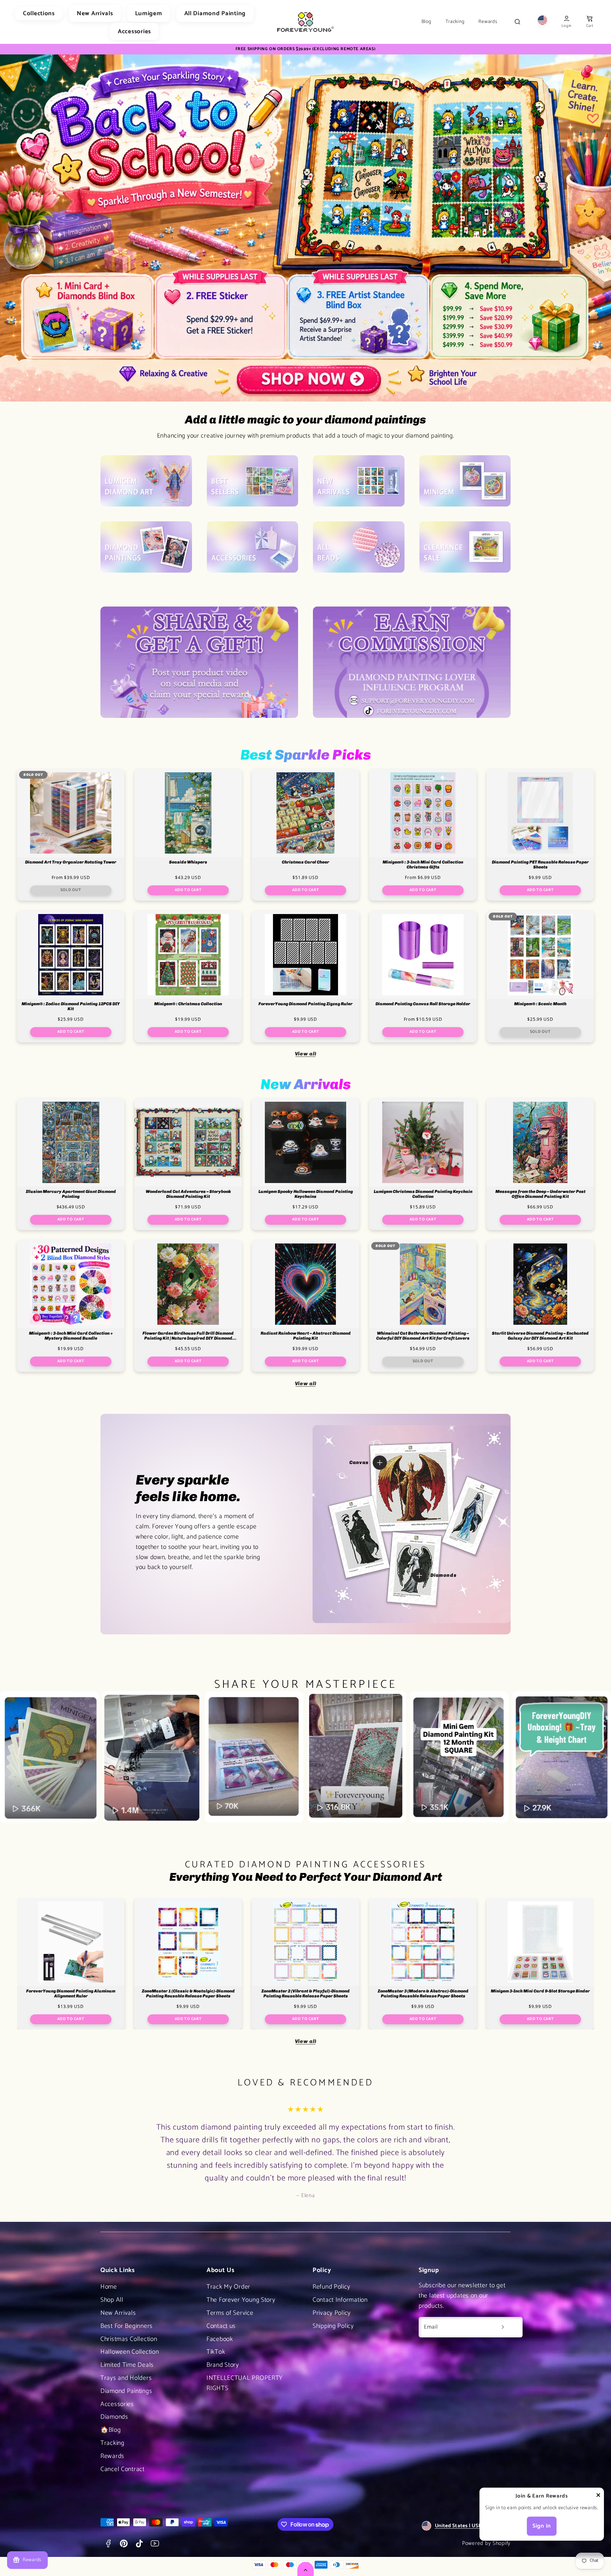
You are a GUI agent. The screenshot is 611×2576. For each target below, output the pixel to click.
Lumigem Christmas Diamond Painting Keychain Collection (423, 1194)
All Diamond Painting (215, 13)
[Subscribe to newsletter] (503, 2327)
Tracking (455, 22)
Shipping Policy (333, 2326)
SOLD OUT (71, 890)
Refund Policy (331, 2287)
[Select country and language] (542, 22)
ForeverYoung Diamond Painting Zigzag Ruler (305, 1004)
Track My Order (228, 2287)
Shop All (112, 2300)
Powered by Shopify (486, 2543)
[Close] (598, 2497)
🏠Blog (111, 2430)
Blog (426, 22)
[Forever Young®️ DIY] (305, 22)
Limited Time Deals (127, 2365)
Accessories (134, 31)
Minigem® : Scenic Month (540, 1004)
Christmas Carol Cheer (305, 862)
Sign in (542, 2526)
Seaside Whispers (188, 862)
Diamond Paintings (126, 2391)
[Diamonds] (419, 1575)
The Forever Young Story (241, 2300)
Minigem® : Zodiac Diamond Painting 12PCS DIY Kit (71, 1006)
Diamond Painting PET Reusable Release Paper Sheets (540, 865)
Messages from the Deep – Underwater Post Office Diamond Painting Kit (540, 1194)
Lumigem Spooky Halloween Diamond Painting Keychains (306, 1194)
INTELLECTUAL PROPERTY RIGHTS (245, 2383)
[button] (590, 22)
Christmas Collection (129, 2339)
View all (306, 1054)
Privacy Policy (332, 2313)
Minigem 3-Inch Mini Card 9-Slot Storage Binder (540, 1991)
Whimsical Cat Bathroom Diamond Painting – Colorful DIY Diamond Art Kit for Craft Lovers (423, 1336)
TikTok (216, 2352)
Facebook (220, 2339)
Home (109, 2287)
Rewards (488, 22)
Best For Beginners (127, 2326)
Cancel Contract (123, 2469)
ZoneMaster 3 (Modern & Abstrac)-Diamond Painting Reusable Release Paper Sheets (423, 1994)
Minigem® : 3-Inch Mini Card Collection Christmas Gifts (423, 865)
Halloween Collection (130, 2352)
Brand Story (223, 2365)
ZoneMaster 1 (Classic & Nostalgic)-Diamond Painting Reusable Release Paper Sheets (188, 1994)
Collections (39, 13)
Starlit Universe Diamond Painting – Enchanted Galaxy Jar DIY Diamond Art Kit (540, 1336)
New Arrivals (95, 13)
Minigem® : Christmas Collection (188, 1004)
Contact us (221, 2326)
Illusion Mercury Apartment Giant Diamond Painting (71, 1194)
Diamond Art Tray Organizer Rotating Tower (71, 862)
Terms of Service (230, 2313)
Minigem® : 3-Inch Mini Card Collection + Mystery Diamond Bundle (71, 1336)
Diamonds (114, 2417)
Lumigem (149, 13)
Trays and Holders (126, 2378)
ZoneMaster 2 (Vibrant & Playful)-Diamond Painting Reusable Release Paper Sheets (305, 1994)
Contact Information (340, 2300)
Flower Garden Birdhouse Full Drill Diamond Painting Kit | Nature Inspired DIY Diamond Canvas (188, 1336)
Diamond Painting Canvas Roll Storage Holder (423, 1004)
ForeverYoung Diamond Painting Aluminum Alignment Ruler (71, 1994)
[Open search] (517, 22)
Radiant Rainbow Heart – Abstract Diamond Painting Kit (306, 1336)
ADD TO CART (188, 890)
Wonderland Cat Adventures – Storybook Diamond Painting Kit (188, 1194)
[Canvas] (380, 1463)
